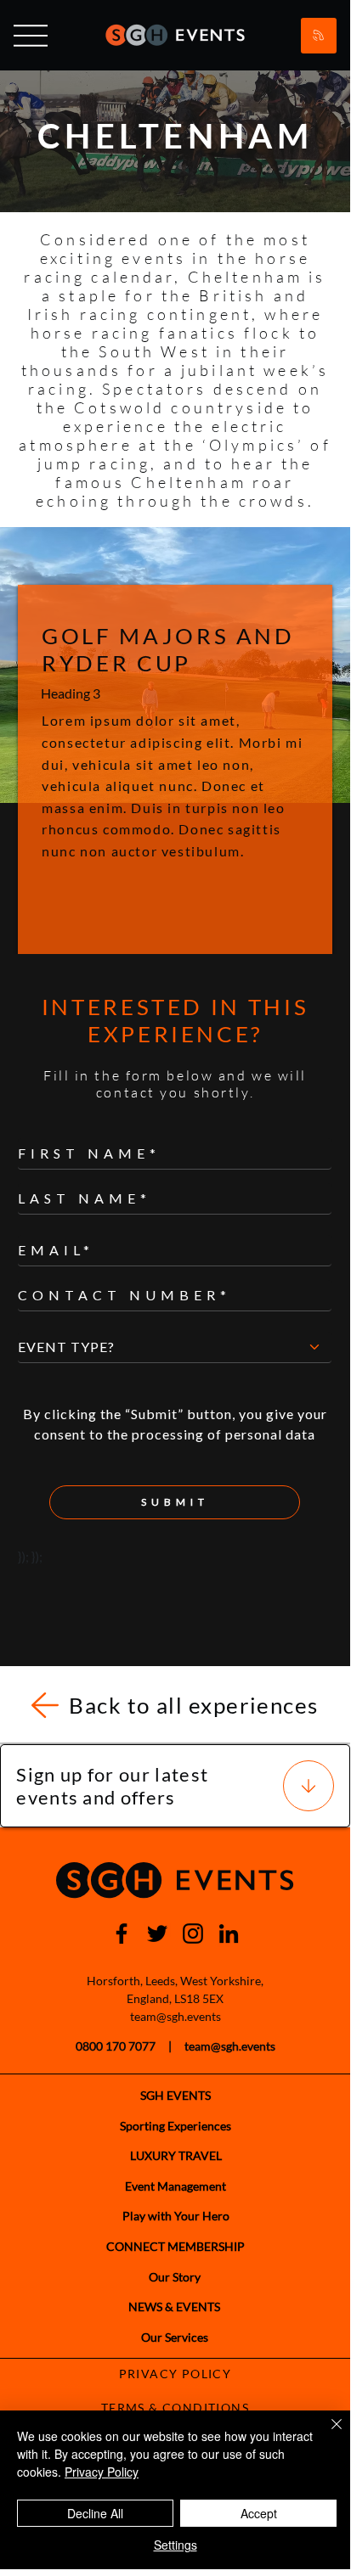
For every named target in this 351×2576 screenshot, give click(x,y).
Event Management (175, 2186)
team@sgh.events (175, 2016)
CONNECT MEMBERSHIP (175, 2246)
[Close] (326, 2434)
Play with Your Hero (176, 2216)
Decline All (95, 2513)
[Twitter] (157, 1933)
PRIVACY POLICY (175, 2374)
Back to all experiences (194, 1705)
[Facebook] (122, 1933)
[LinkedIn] (229, 1933)
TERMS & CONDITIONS (175, 2408)
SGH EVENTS (175, 2095)
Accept (259, 2513)
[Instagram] (193, 1933)
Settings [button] (175, 2545)
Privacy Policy (102, 2472)
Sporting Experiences (175, 2126)
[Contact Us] (319, 36)
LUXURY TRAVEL (176, 2155)
